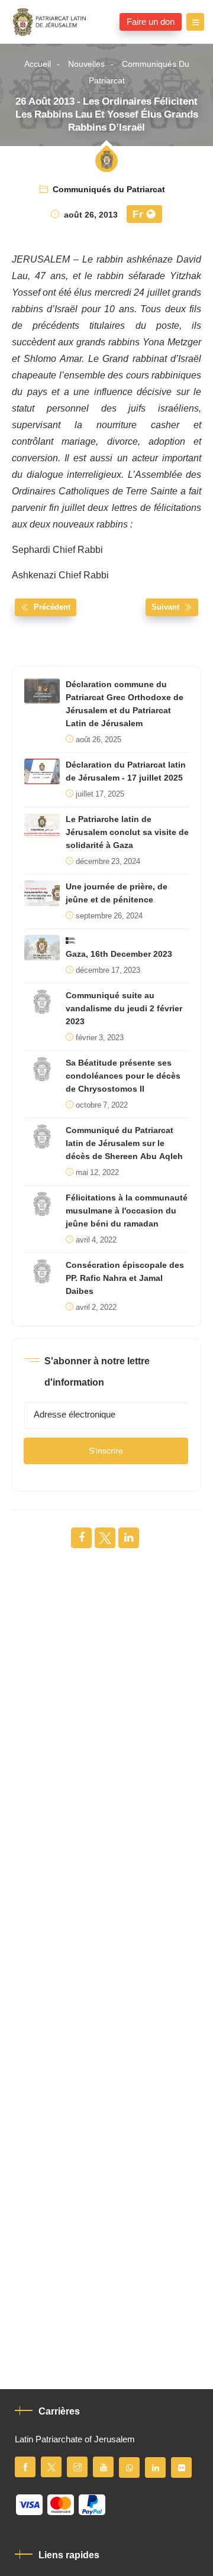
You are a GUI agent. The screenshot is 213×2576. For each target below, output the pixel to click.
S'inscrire (106, 1451)
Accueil (38, 64)
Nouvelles (86, 64)
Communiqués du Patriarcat (139, 72)
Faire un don (151, 22)
